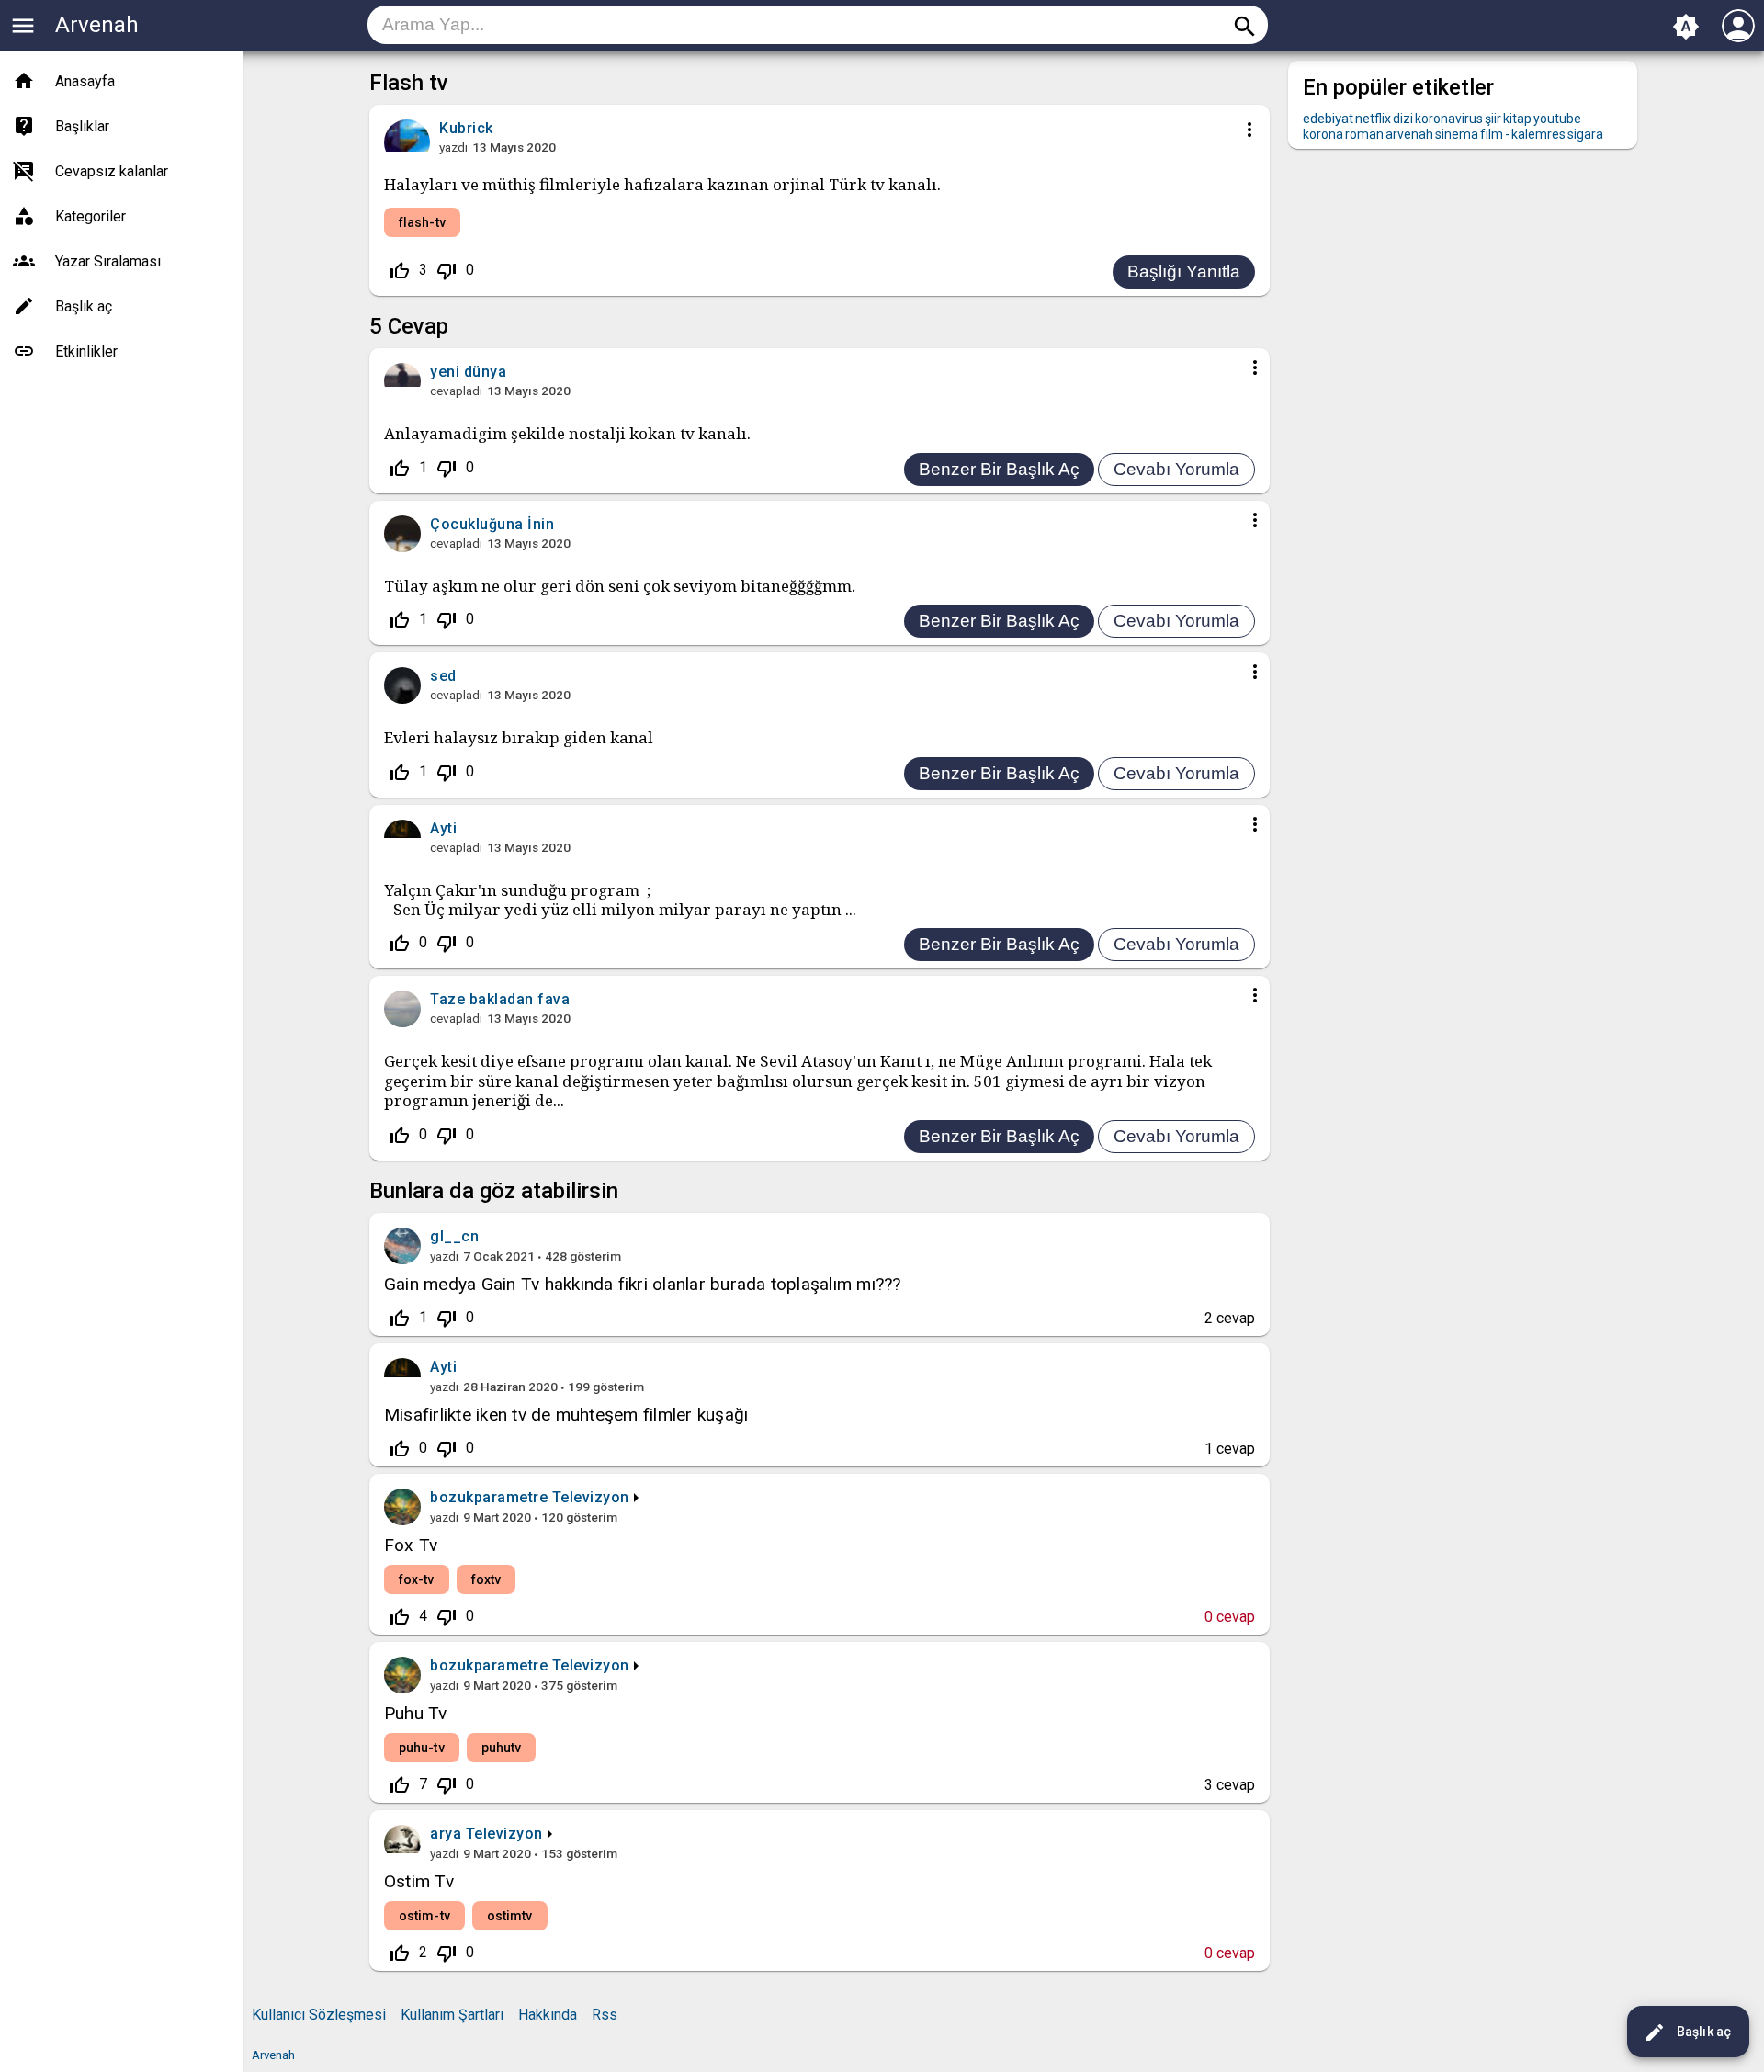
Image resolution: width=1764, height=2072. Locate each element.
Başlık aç (1687, 2032)
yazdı (453, 147)
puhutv (502, 1748)
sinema (1457, 134)
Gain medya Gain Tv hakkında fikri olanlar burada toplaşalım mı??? (643, 1284)
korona (1323, 134)
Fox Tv (411, 1545)
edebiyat (1328, 119)
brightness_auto (1686, 27)
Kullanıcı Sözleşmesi (319, 2015)
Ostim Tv (419, 1881)
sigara (1585, 134)
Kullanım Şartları (452, 2015)
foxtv (486, 1579)
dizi (1403, 119)
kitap (1517, 119)
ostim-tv (424, 1916)
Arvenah (97, 25)
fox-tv (417, 1579)
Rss (605, 2015)
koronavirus (1449, 119)
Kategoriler (90, 216)
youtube (1557, 119)
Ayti (443, 1367)
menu (23, 26)
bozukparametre (489, 1497)
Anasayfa (85, 81)
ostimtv (510, 1916)
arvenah (1409, 134)
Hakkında (548, 2015)
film (1492, 134)
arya (446, 1834)
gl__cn (454, 1236)
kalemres (1538, 134)
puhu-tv (422, 1748)
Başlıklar (82, 126)
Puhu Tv (416, 1713)
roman (1364, 134)
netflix (1373, 119)
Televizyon (591, 1497)
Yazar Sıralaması (108, 261)
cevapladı (456, 391)
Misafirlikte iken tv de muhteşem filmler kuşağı (566, 1415)
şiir (1493, 119)
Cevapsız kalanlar (112, 171)
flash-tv (422, 222)
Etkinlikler (86, 351)
